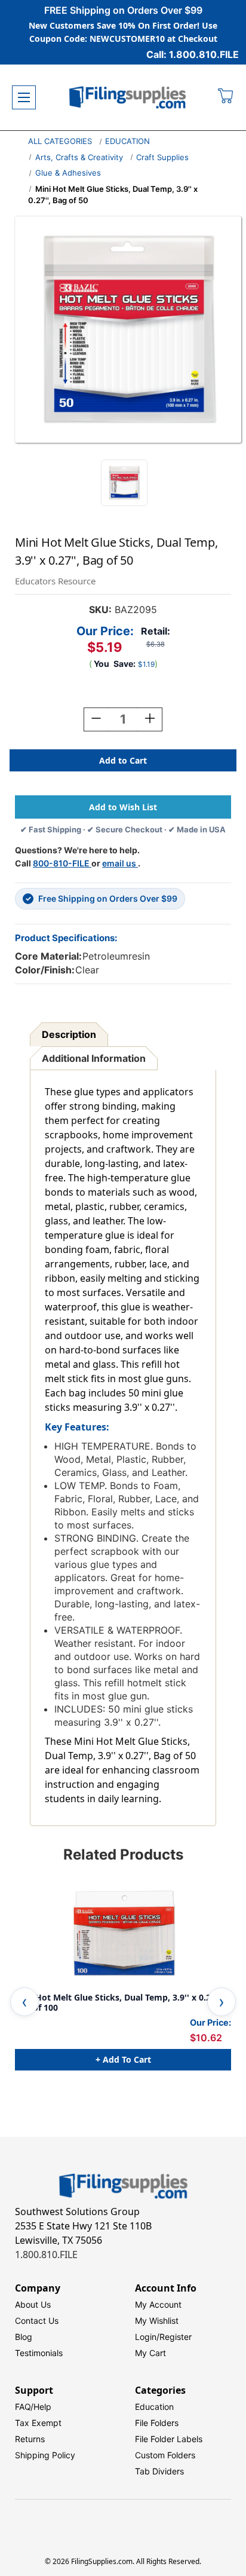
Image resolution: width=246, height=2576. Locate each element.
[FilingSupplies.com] (128, 98)
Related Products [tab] (123, 1854)
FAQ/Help (33, 2407)
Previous (24, 2002)
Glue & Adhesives (68, 173)
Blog (24, 2337)
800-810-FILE (62, 863)
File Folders (157, 2423)
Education (154, 2407)
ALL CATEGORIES (60, 141)
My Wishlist (157, 2321)
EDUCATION (127, 141)
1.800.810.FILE (46, 2255)
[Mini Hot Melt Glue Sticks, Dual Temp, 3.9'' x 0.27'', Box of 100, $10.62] (123, 1933)
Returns (30, 2439)
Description (69, 1034)
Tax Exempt (38, 2423)
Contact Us (37, 2321)
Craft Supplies (162, 157)
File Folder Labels (169, 2439)
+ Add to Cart (123, 2059)
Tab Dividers (159, 2471)
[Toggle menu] (24, 97)
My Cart (150, 2353)
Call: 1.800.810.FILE (193, 54)
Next (222, 2002)
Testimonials (39, 2353)
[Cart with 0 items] (226, 97)
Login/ (147, 2337)
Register (176, 2337)
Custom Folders (165, 2455)
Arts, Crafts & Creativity (79, 157)
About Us (33, 2304)
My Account (158, 2304)
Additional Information (94, 1058)
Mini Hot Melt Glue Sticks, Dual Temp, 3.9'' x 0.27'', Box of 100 (119, 2003)
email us (120, 863)
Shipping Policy (45, 2455)
